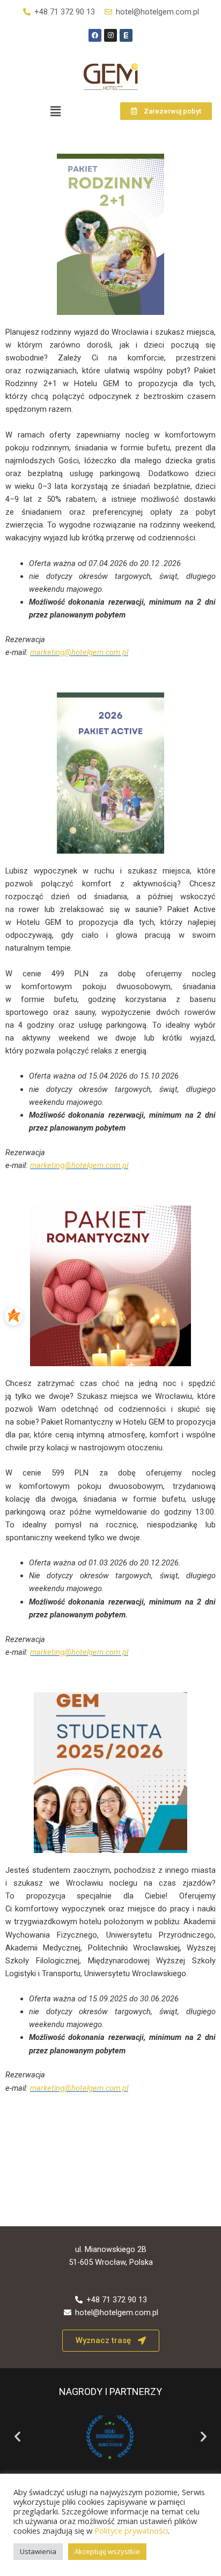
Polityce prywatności (131, 2530)
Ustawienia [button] (38, 2551)
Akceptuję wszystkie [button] (107, 2551)
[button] (55, 111)
